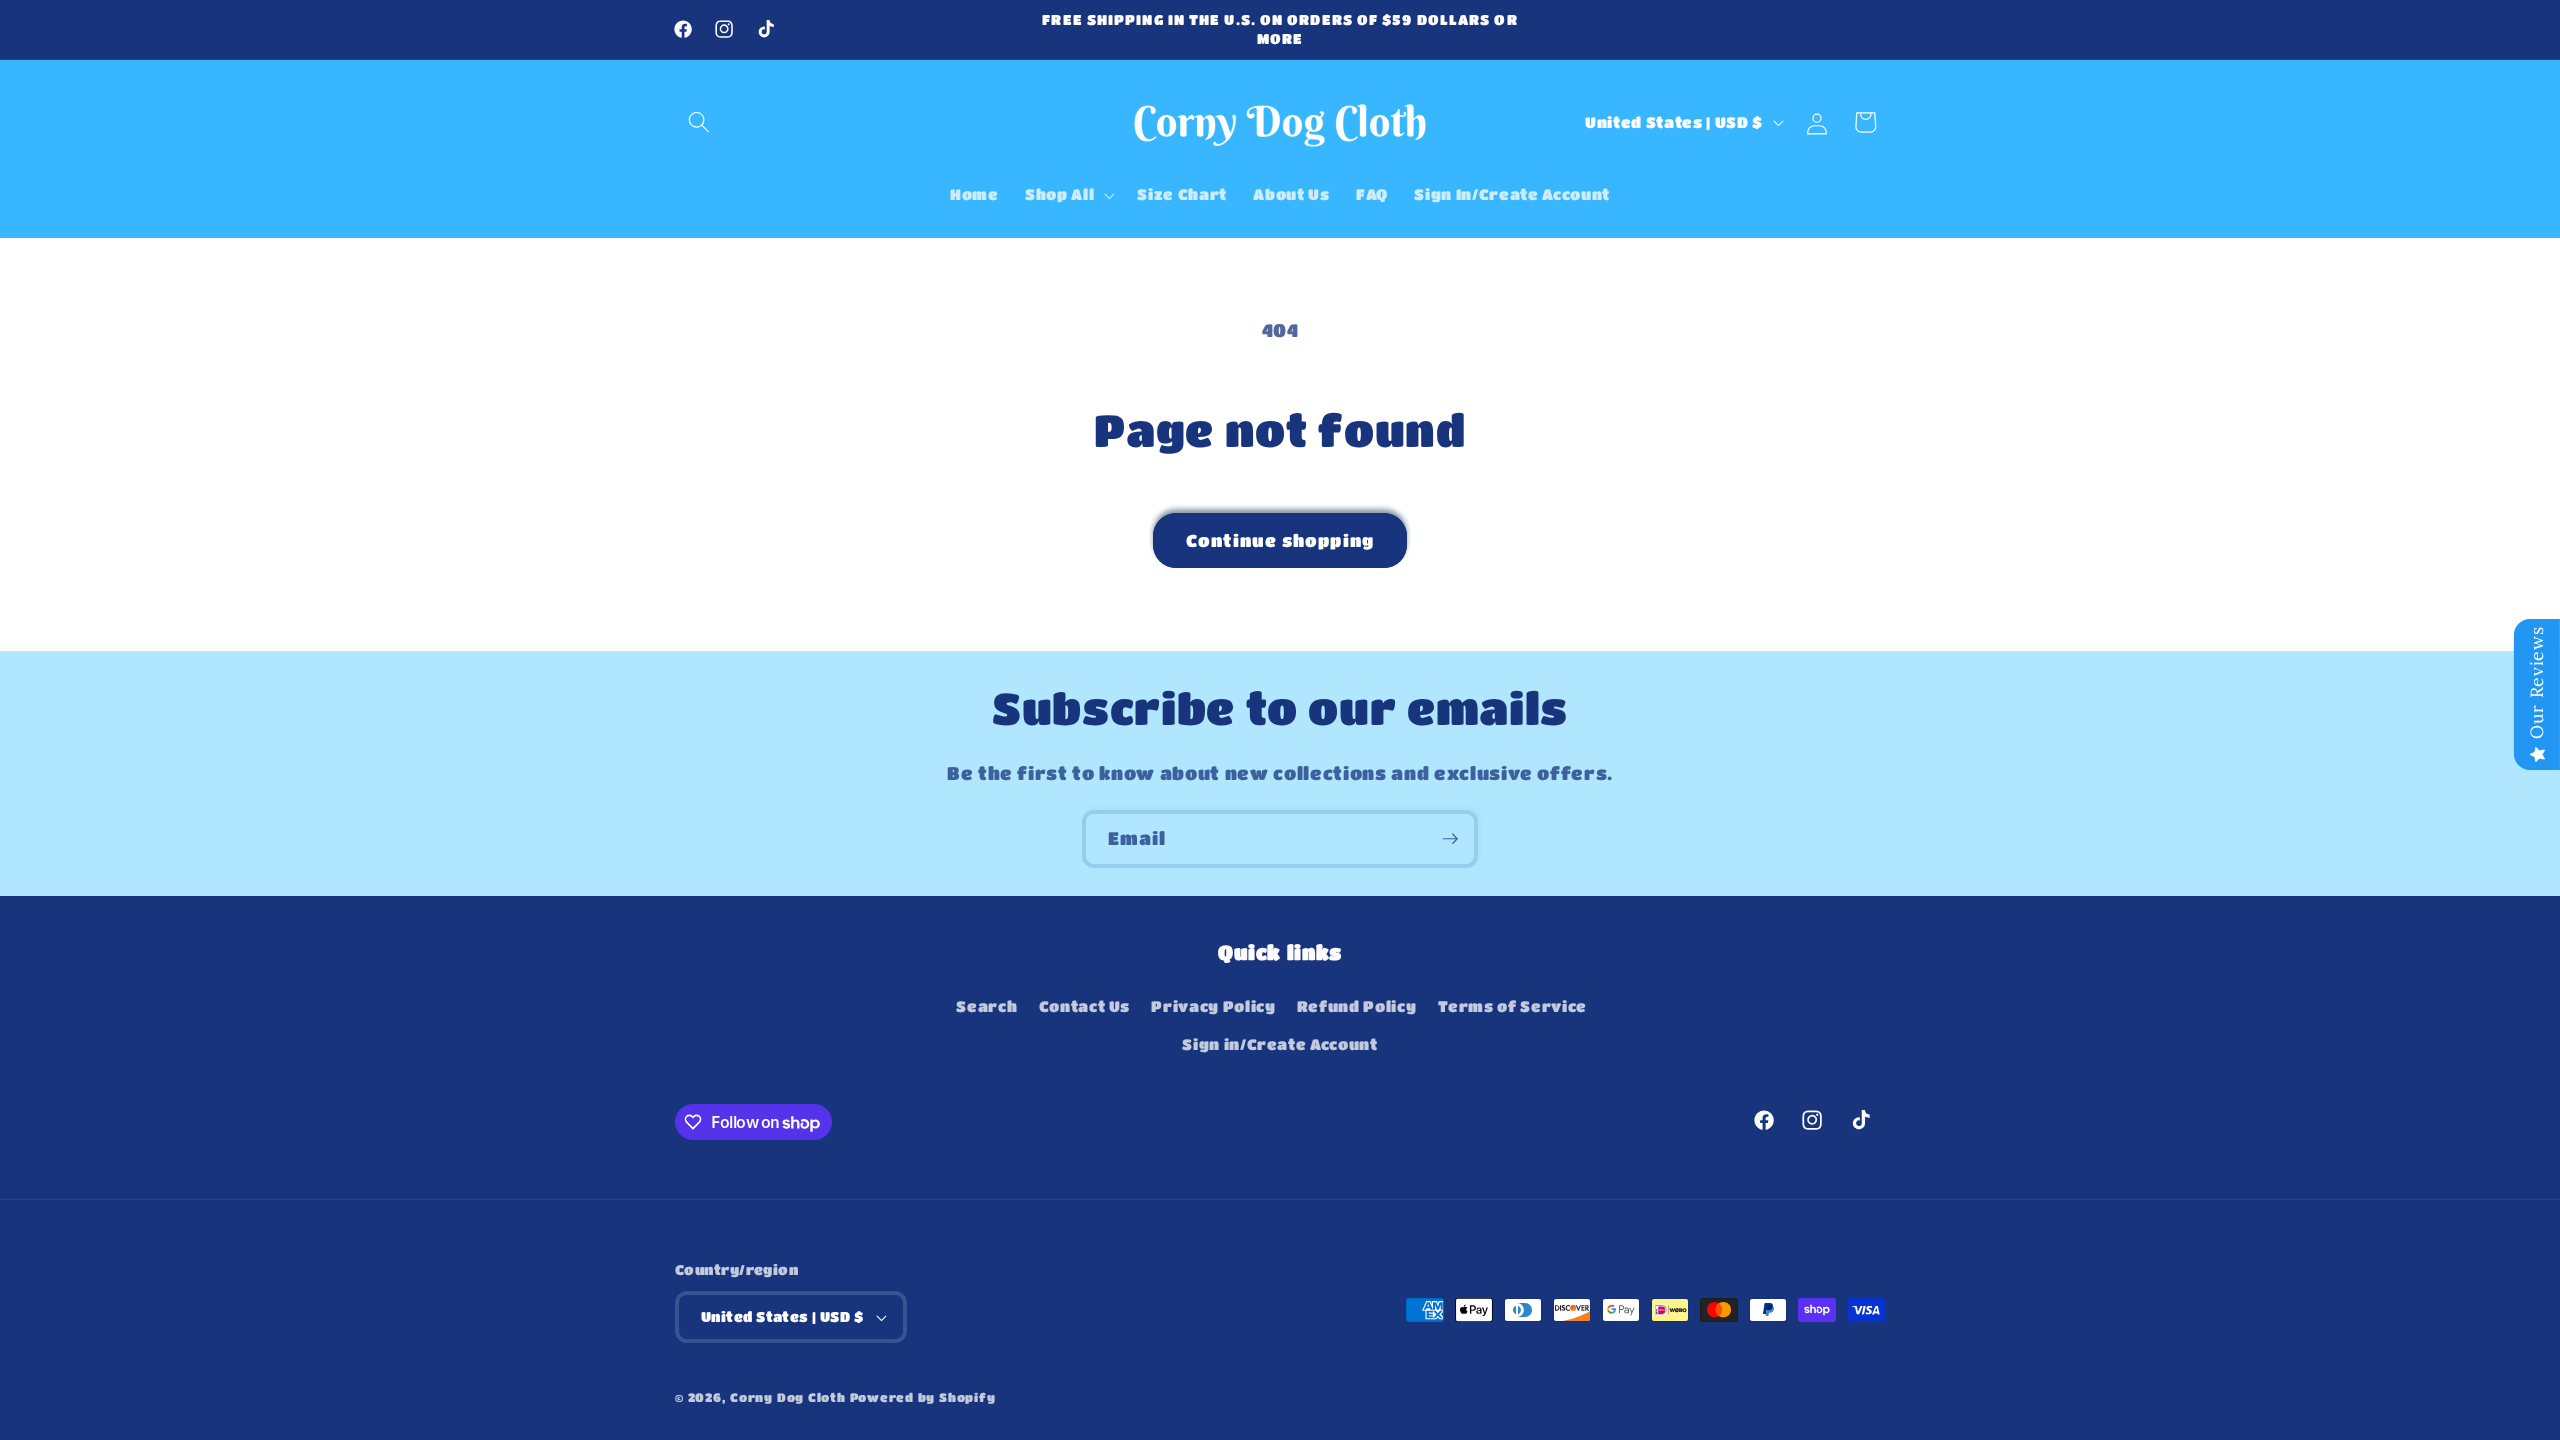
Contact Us (1085, 1006)
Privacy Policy (1213, 1006)
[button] (699, 122)
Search (986, 1006)
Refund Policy (1357, 1006)
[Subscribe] (1450, 839)
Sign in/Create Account (1280, 1044)
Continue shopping (1280, 540)
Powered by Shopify (923, 1397)
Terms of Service (1513, 1006)
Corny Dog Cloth (788, 1397)
